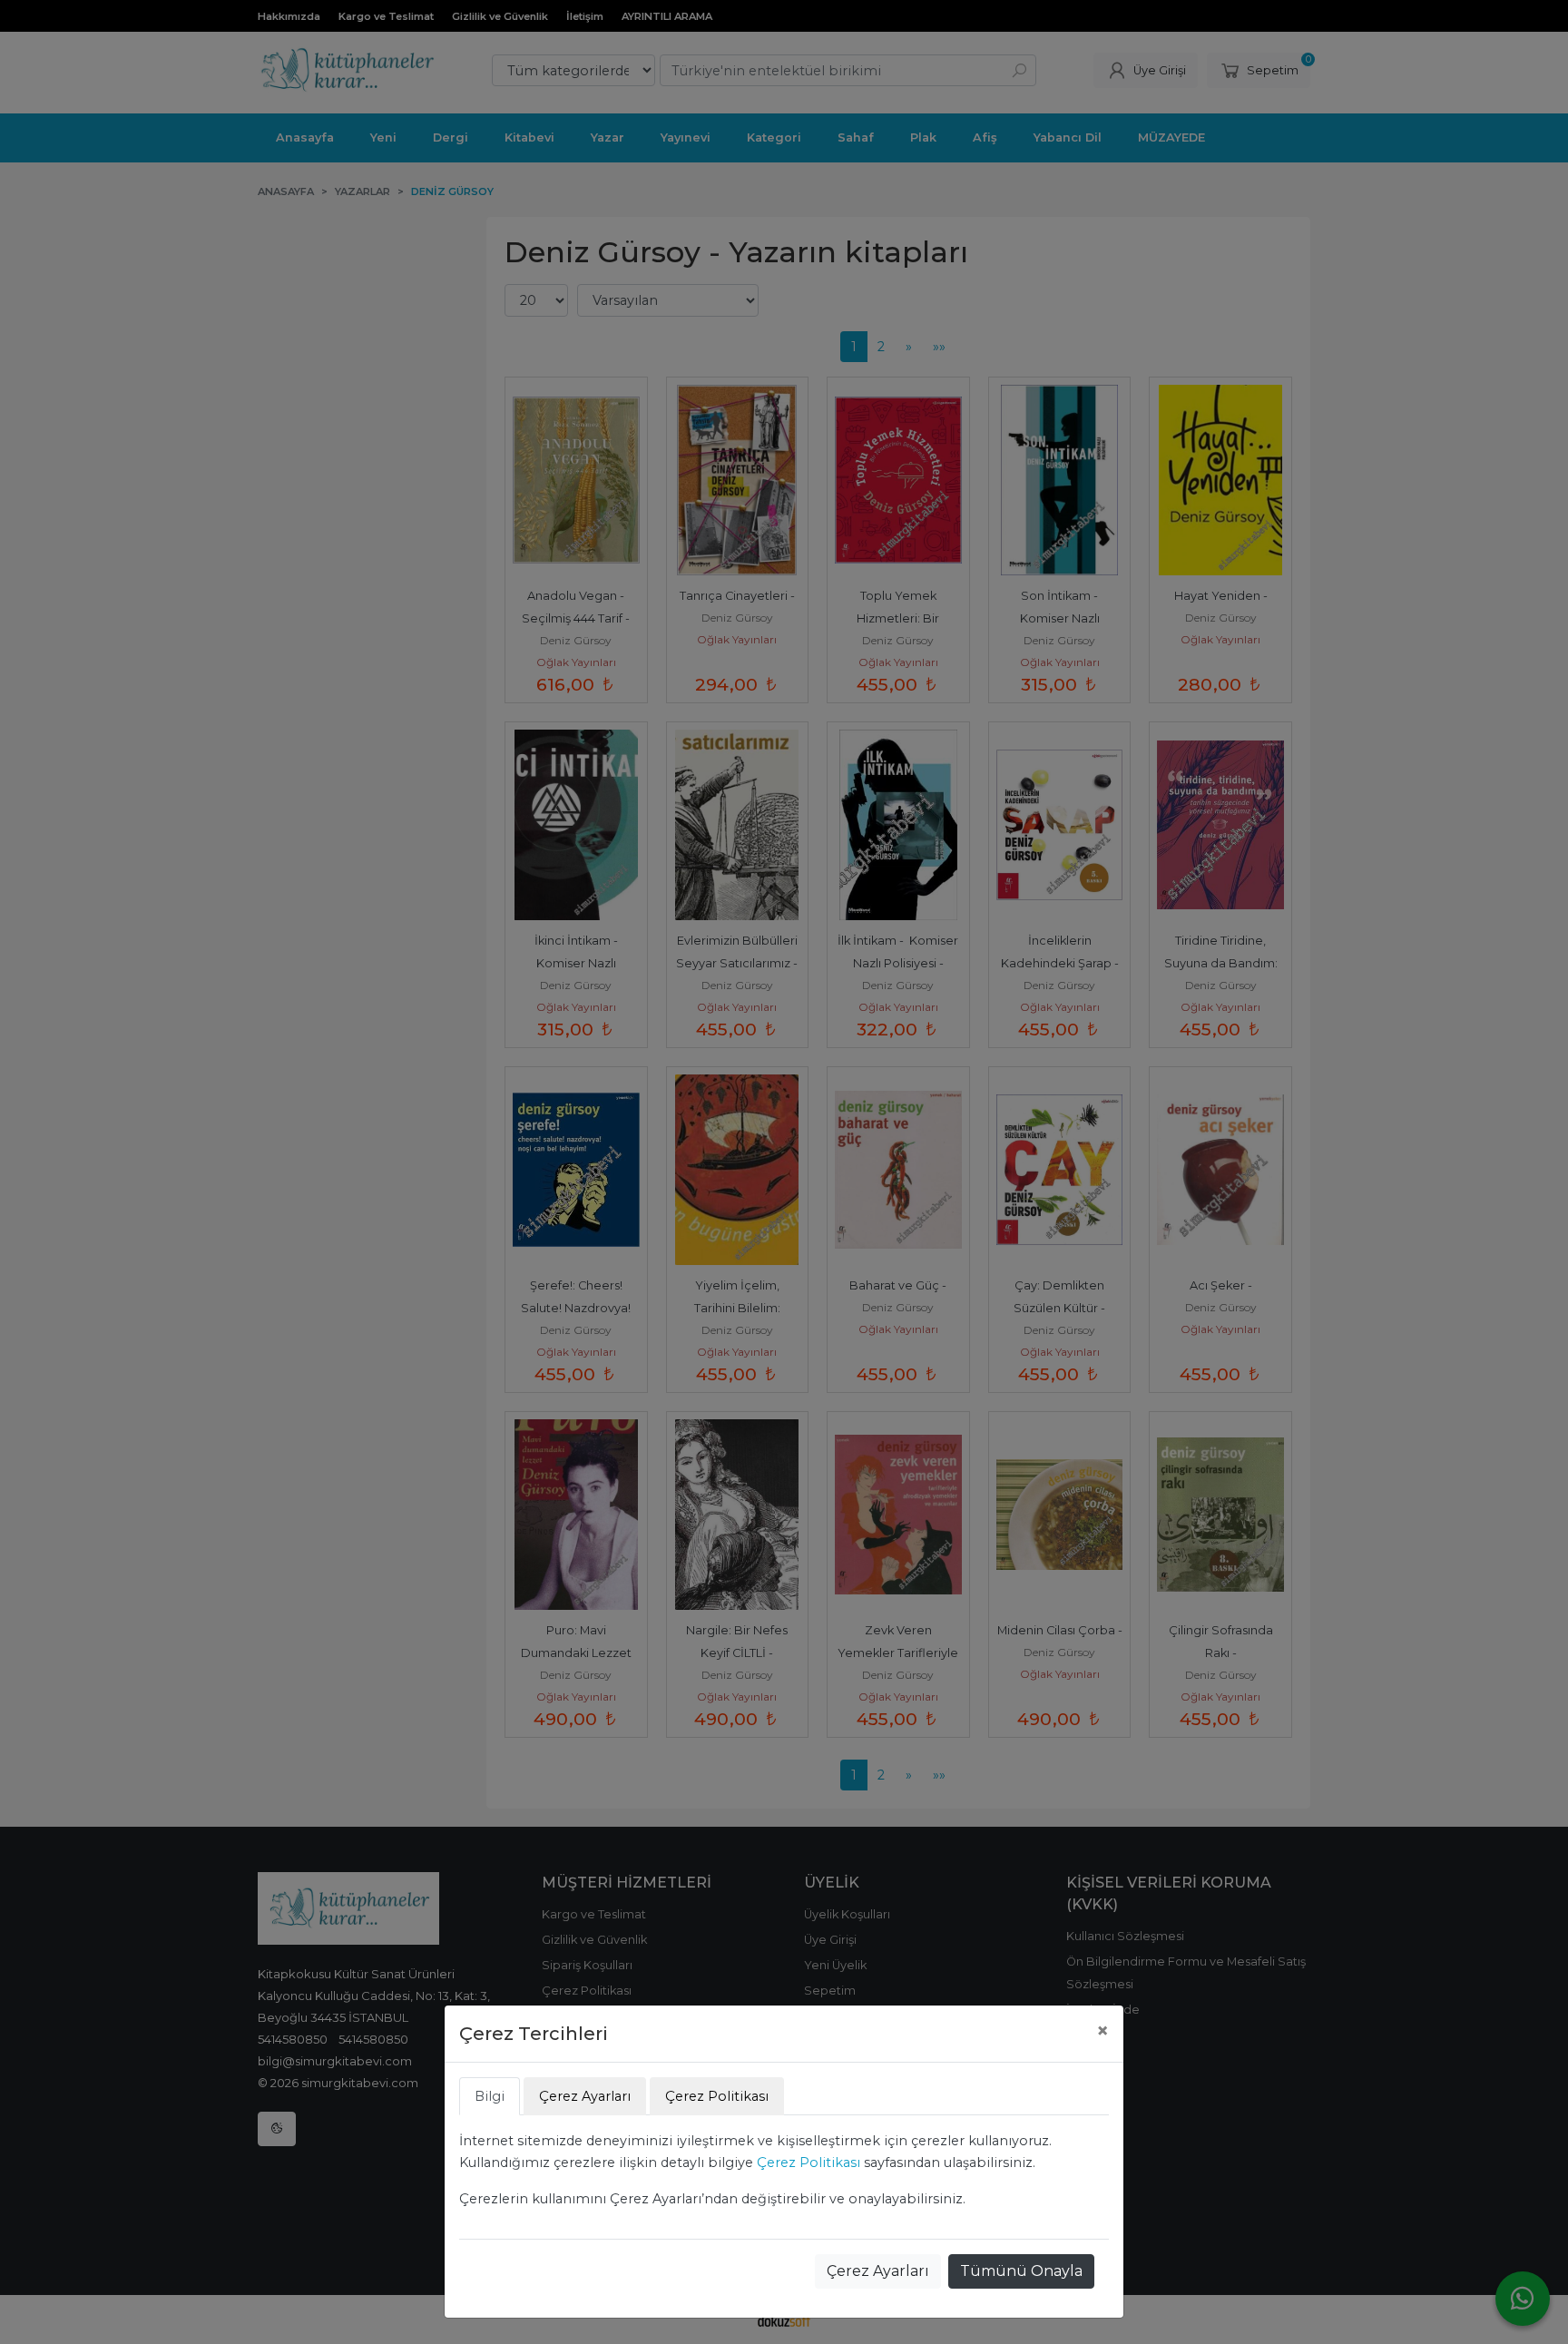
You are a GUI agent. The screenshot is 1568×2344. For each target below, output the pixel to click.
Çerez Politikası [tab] (717, 2096)
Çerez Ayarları (878, 2271)
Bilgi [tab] (490, 2096)
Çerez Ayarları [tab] (585, 2096)
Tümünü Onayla (1021, 2271)
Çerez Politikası (808, 2163)
